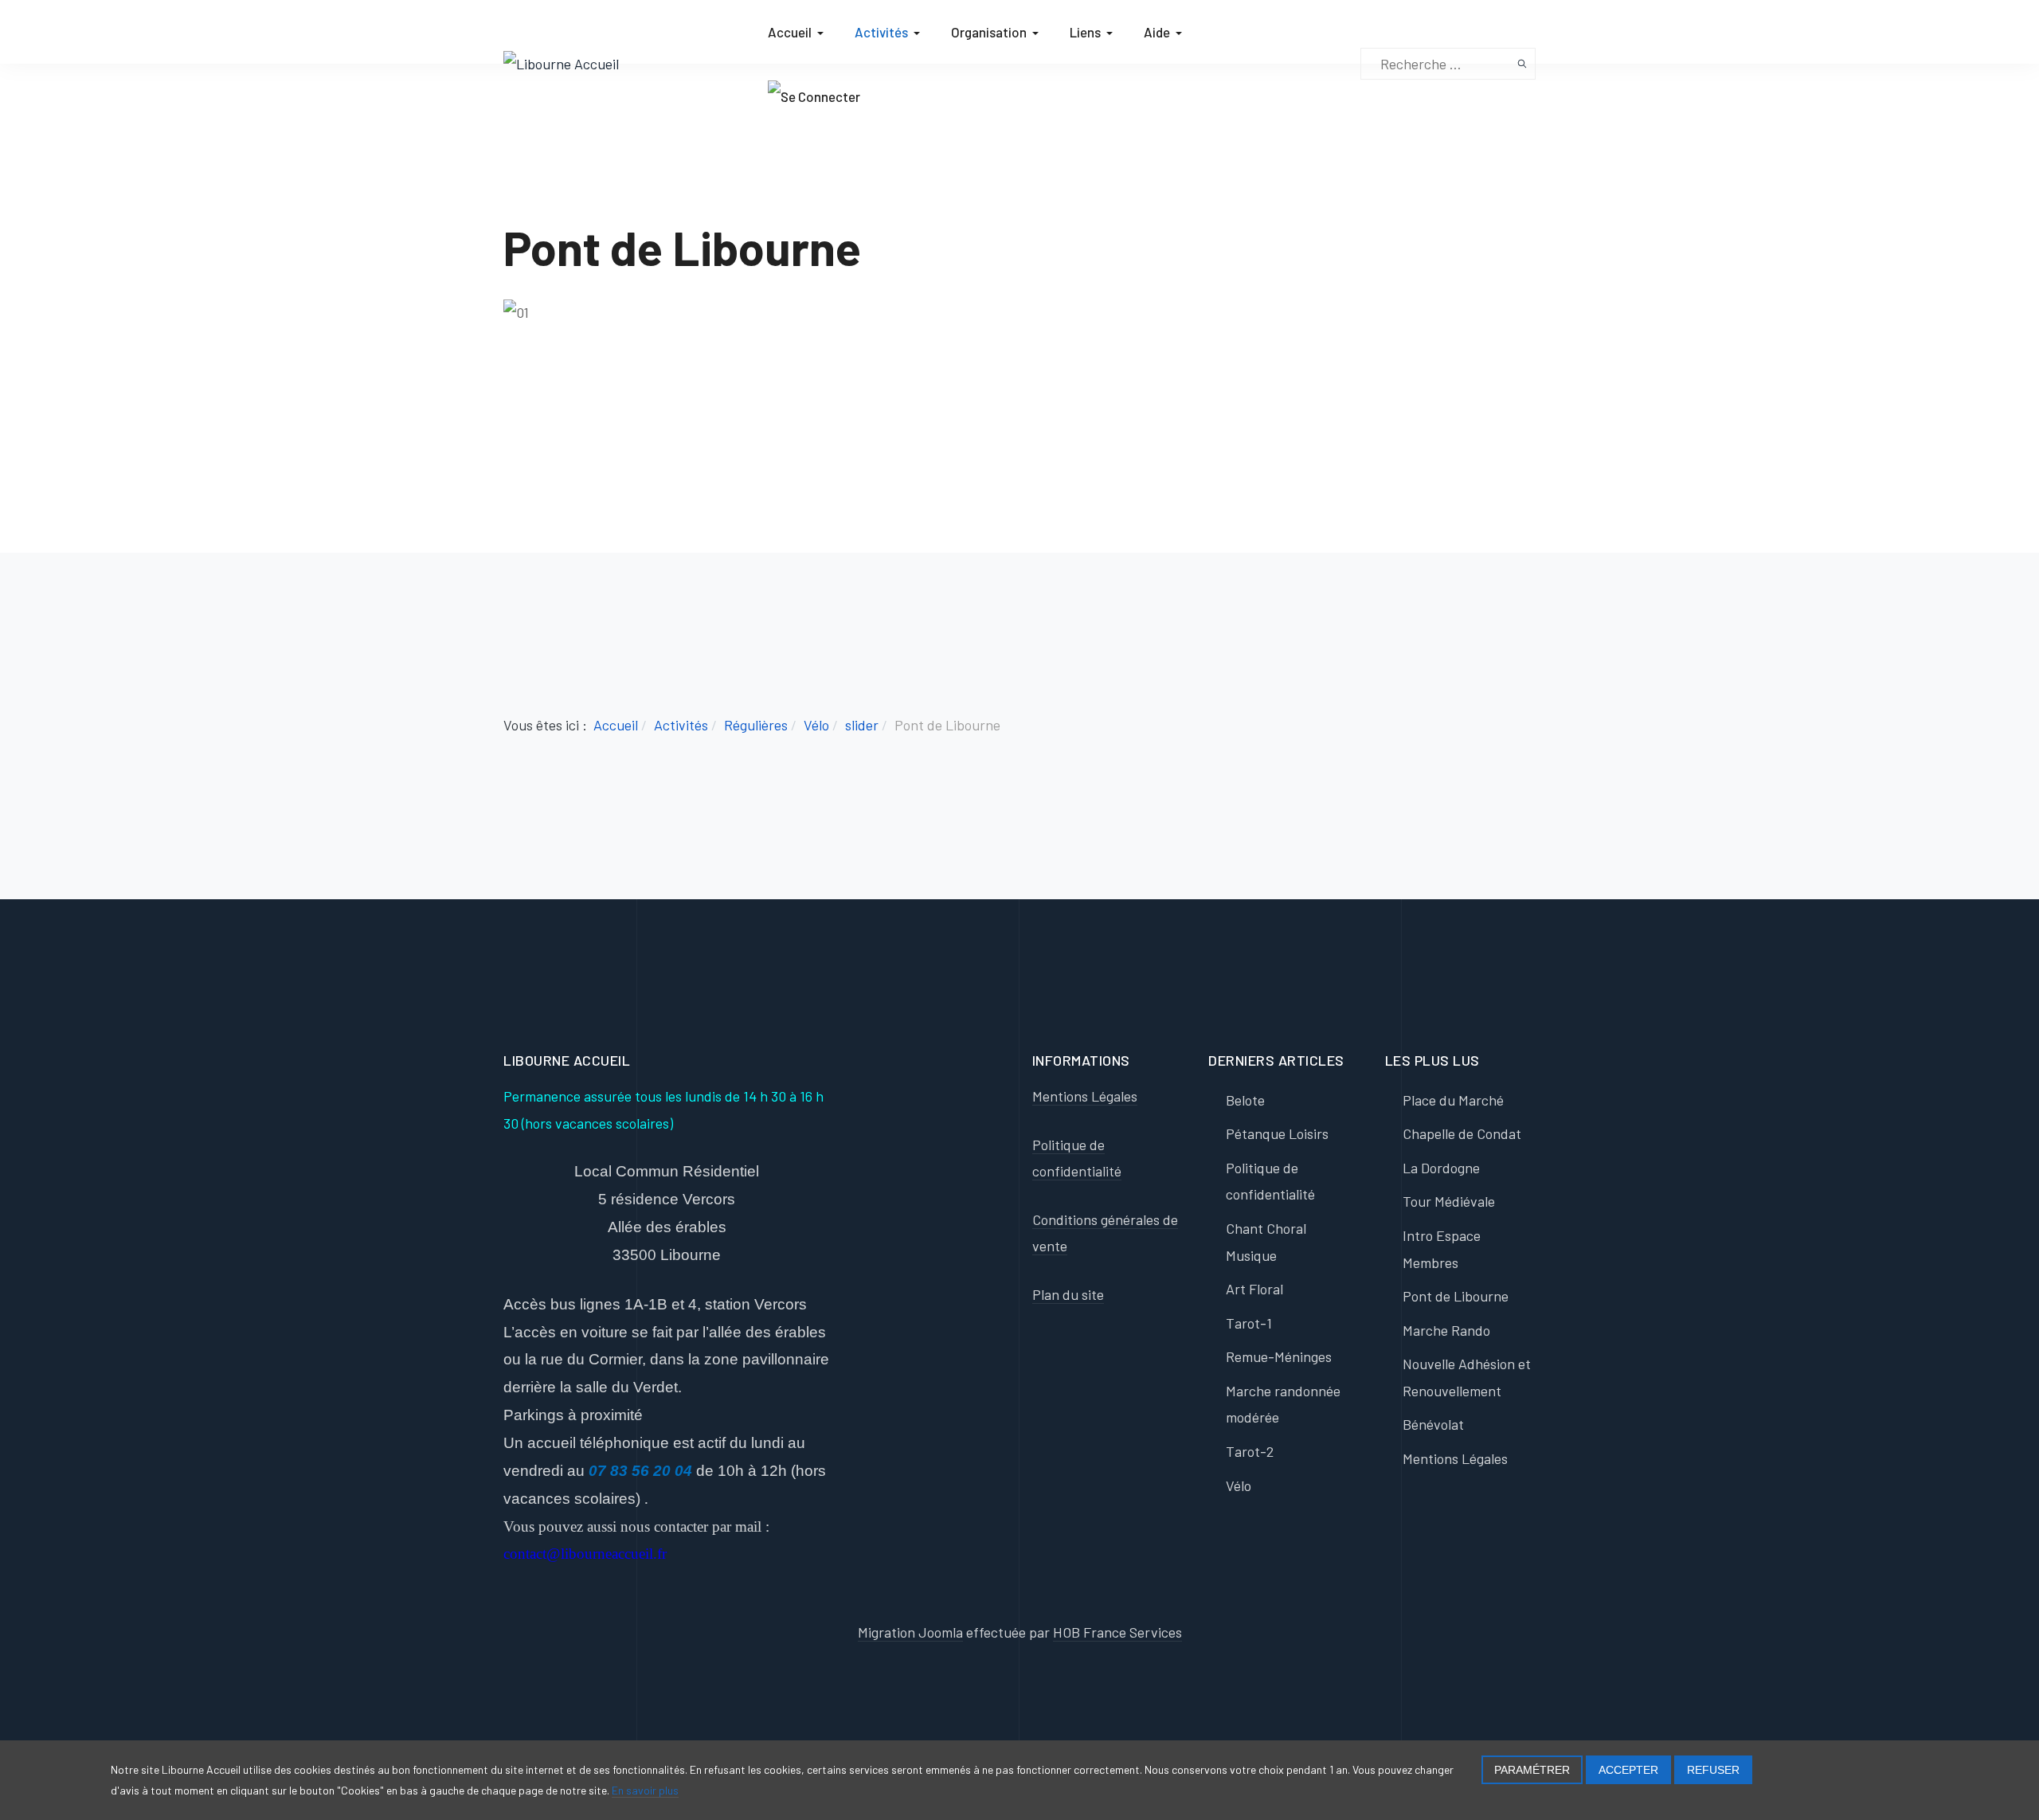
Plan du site (1068, 1294)
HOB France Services (1117, 1632)
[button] (798, 32)
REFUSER (1713, 1770)
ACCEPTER (1628, 1770)
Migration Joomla (910, 1632)
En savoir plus (645, 1790)
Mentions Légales (1085, 1096)
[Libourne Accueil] (561, 62)
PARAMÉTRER (1532, 1770)
